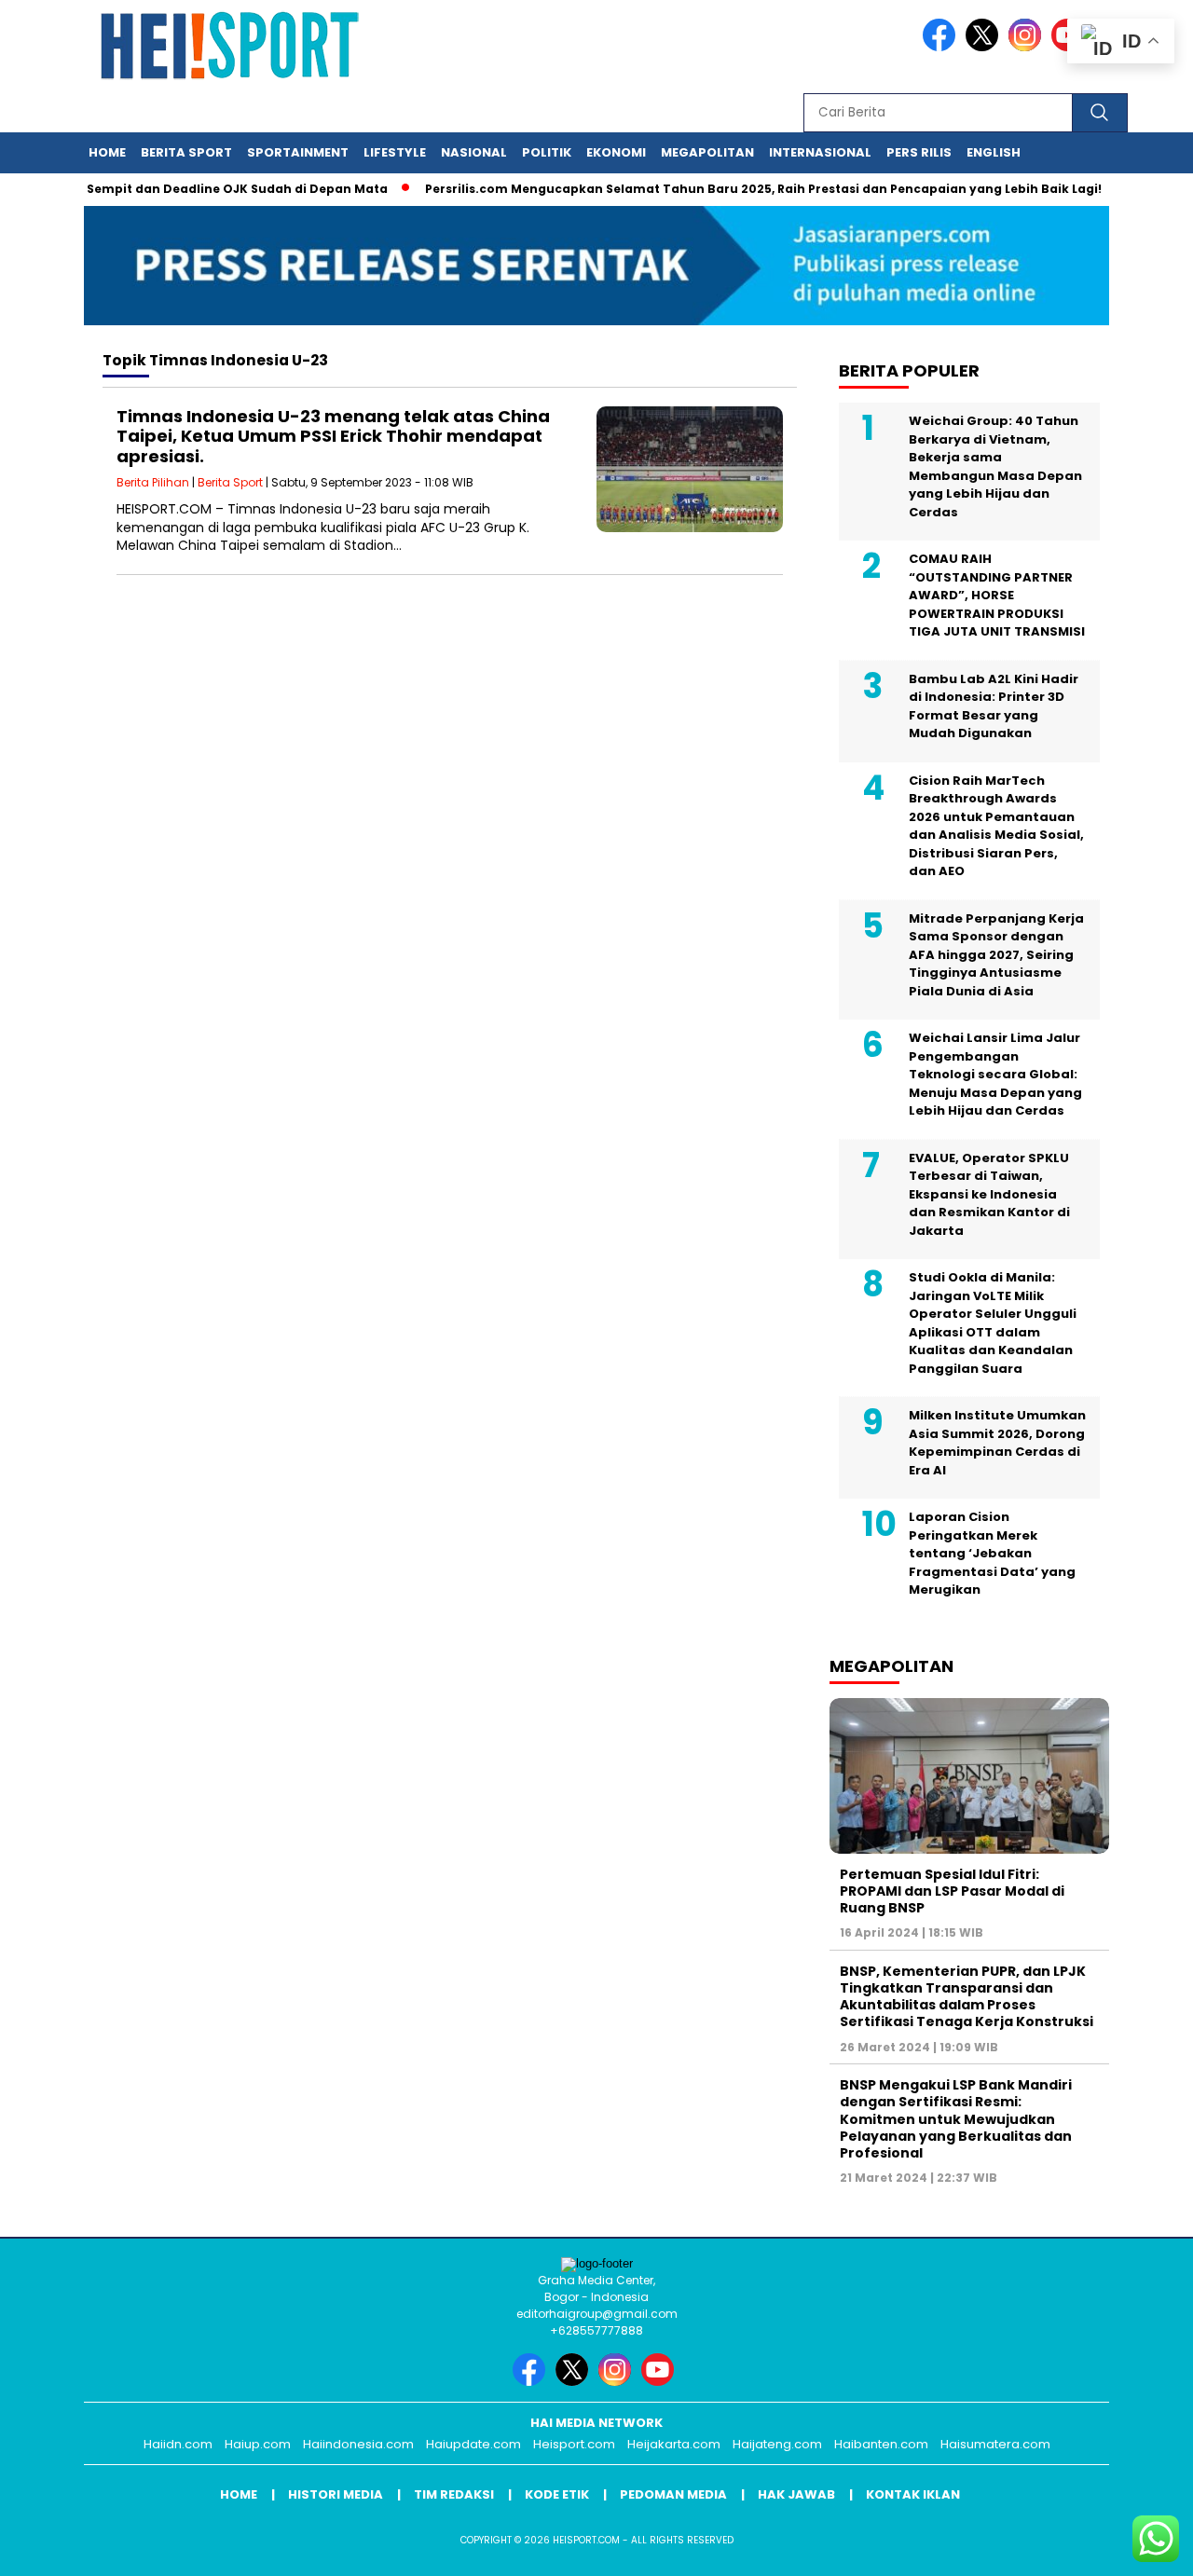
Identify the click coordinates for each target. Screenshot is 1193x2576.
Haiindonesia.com (358, 2444)
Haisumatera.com (995, 2444)
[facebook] (942, 47)
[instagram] (1028, 47)
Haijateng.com (777, 2444)
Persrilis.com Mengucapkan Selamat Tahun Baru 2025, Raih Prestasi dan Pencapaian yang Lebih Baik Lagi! (730, 189)
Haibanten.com (881, 2444)
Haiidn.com (178, 2444)
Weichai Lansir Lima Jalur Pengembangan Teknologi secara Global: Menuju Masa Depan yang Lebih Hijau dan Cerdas (995, 1074)
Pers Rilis (919, 152)
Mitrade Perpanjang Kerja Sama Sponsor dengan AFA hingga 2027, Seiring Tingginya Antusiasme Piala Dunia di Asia (996, 955)
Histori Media (336, 2494)
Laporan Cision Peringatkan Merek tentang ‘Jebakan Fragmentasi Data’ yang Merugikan (992, 1553)
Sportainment (298, 152)
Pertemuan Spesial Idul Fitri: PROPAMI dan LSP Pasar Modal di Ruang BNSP (952, 1891)
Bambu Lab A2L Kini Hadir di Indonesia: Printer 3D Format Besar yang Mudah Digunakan (994, 706)
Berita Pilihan (153, 482)
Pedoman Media (673, 2494)
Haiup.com (258, 2444)
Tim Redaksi (454, 2494)
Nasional (474, 152)
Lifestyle (395, 152)
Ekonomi (616, 152)
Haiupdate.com (473, 2444)
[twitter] (985, 47)
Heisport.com (574, 2444)
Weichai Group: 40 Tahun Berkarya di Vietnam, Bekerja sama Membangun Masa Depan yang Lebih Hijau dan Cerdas (995, 466)
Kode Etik (557, 2494)
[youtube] (661, 2382)
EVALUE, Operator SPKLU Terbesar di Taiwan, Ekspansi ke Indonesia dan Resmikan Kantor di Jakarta (989, 1194)
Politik (547, 152)
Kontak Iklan (913, 2494)
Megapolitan (707, 152)
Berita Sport (186, 152)
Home (107, 152)
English (994, 152)
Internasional (820, 152)
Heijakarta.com (674, 2444)
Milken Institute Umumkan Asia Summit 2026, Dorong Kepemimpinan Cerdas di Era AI (997, 1443)
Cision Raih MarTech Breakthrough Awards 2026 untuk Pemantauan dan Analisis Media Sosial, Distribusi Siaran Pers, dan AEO (996, 826)
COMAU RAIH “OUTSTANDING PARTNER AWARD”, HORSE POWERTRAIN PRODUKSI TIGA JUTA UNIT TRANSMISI (997, 595)
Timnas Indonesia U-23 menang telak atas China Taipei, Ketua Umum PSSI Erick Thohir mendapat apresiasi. (333, 436)
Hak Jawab (796, 2494)
